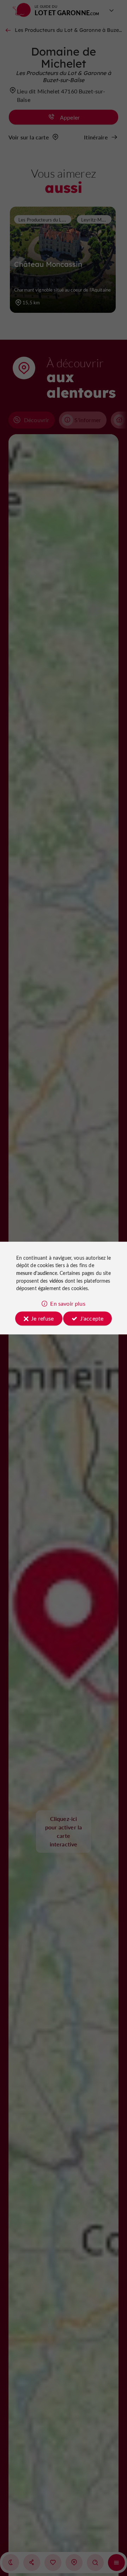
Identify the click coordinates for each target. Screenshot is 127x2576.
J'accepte (92, 1318)
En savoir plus (68, 1303)
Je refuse (42, 1318)
